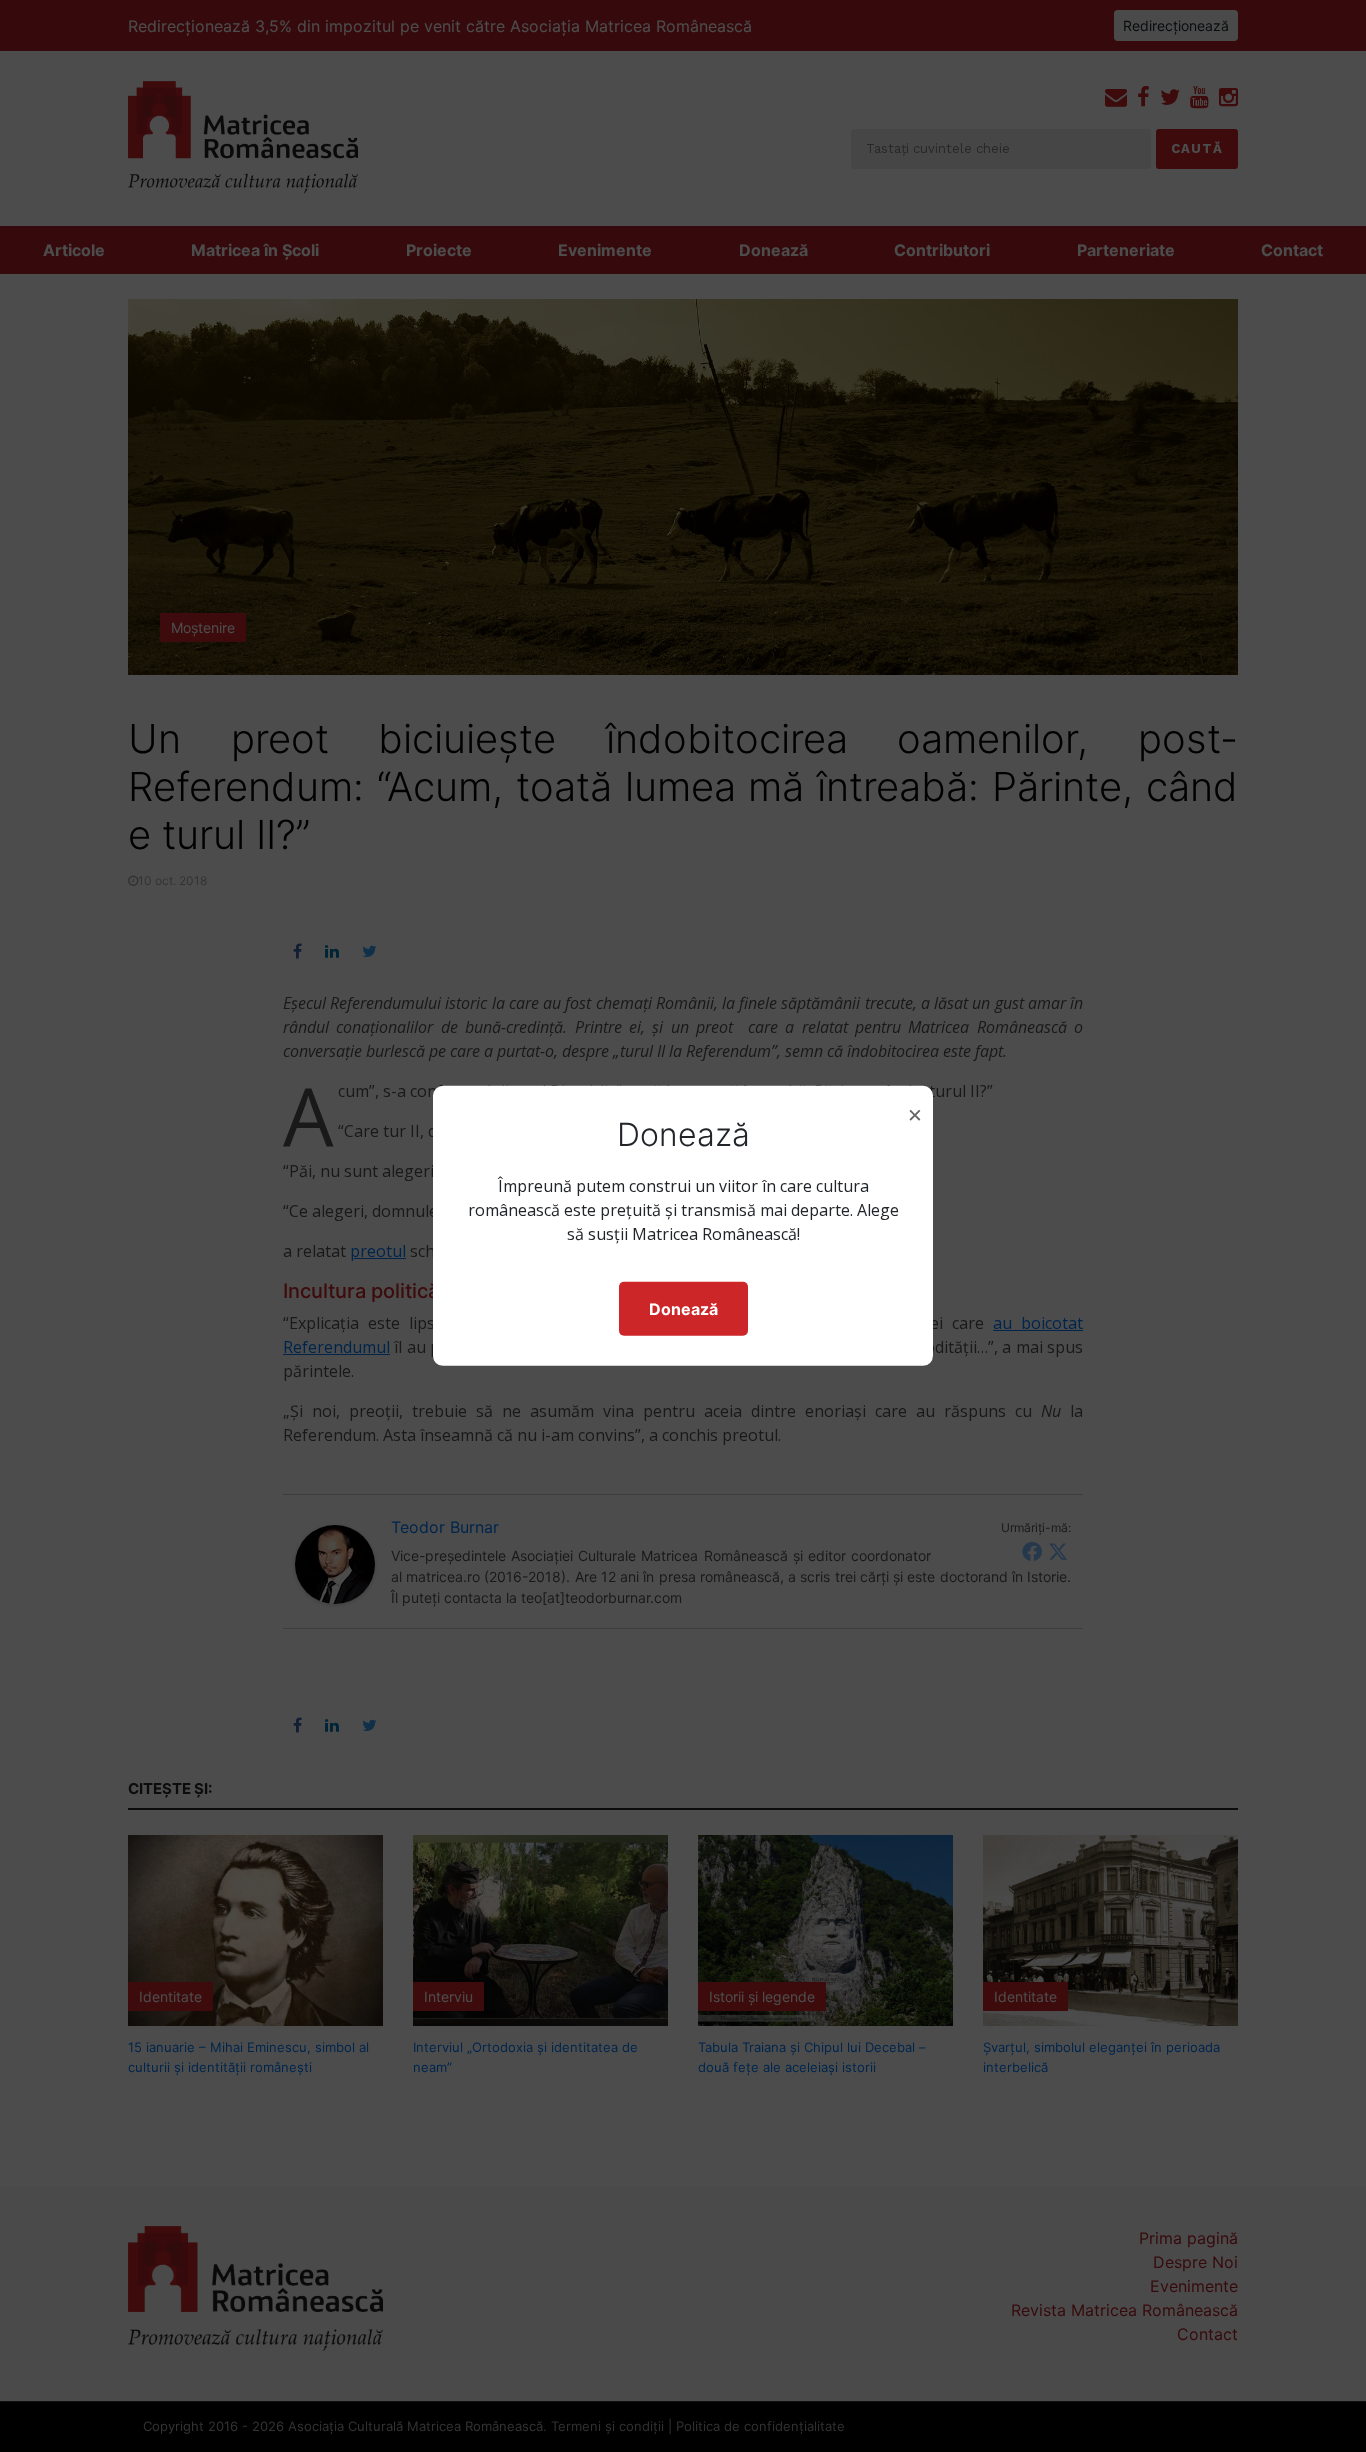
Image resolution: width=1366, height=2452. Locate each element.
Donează (683, 1309)
